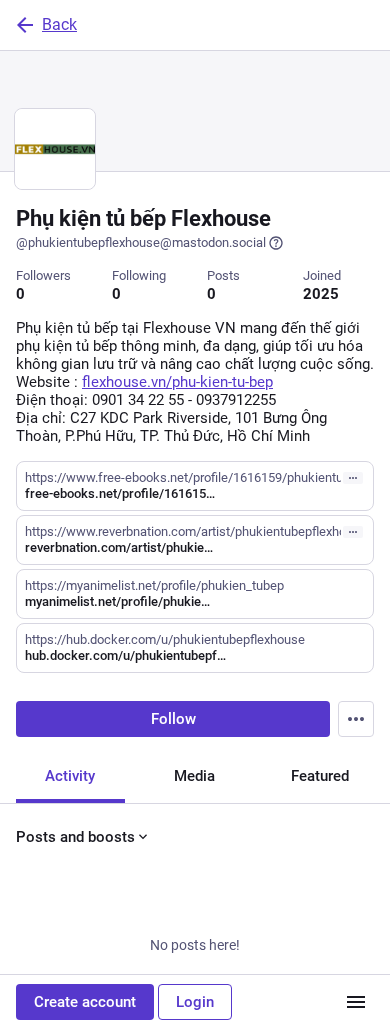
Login (195, 1002)
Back (59, 24)
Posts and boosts (75, 837)
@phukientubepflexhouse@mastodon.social (141, 242)
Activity (70, 776)
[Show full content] (353, 478)
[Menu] (356, 719)
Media (194, 776)
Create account (85, 1002)
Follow (173, 719)
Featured (320, 776)
